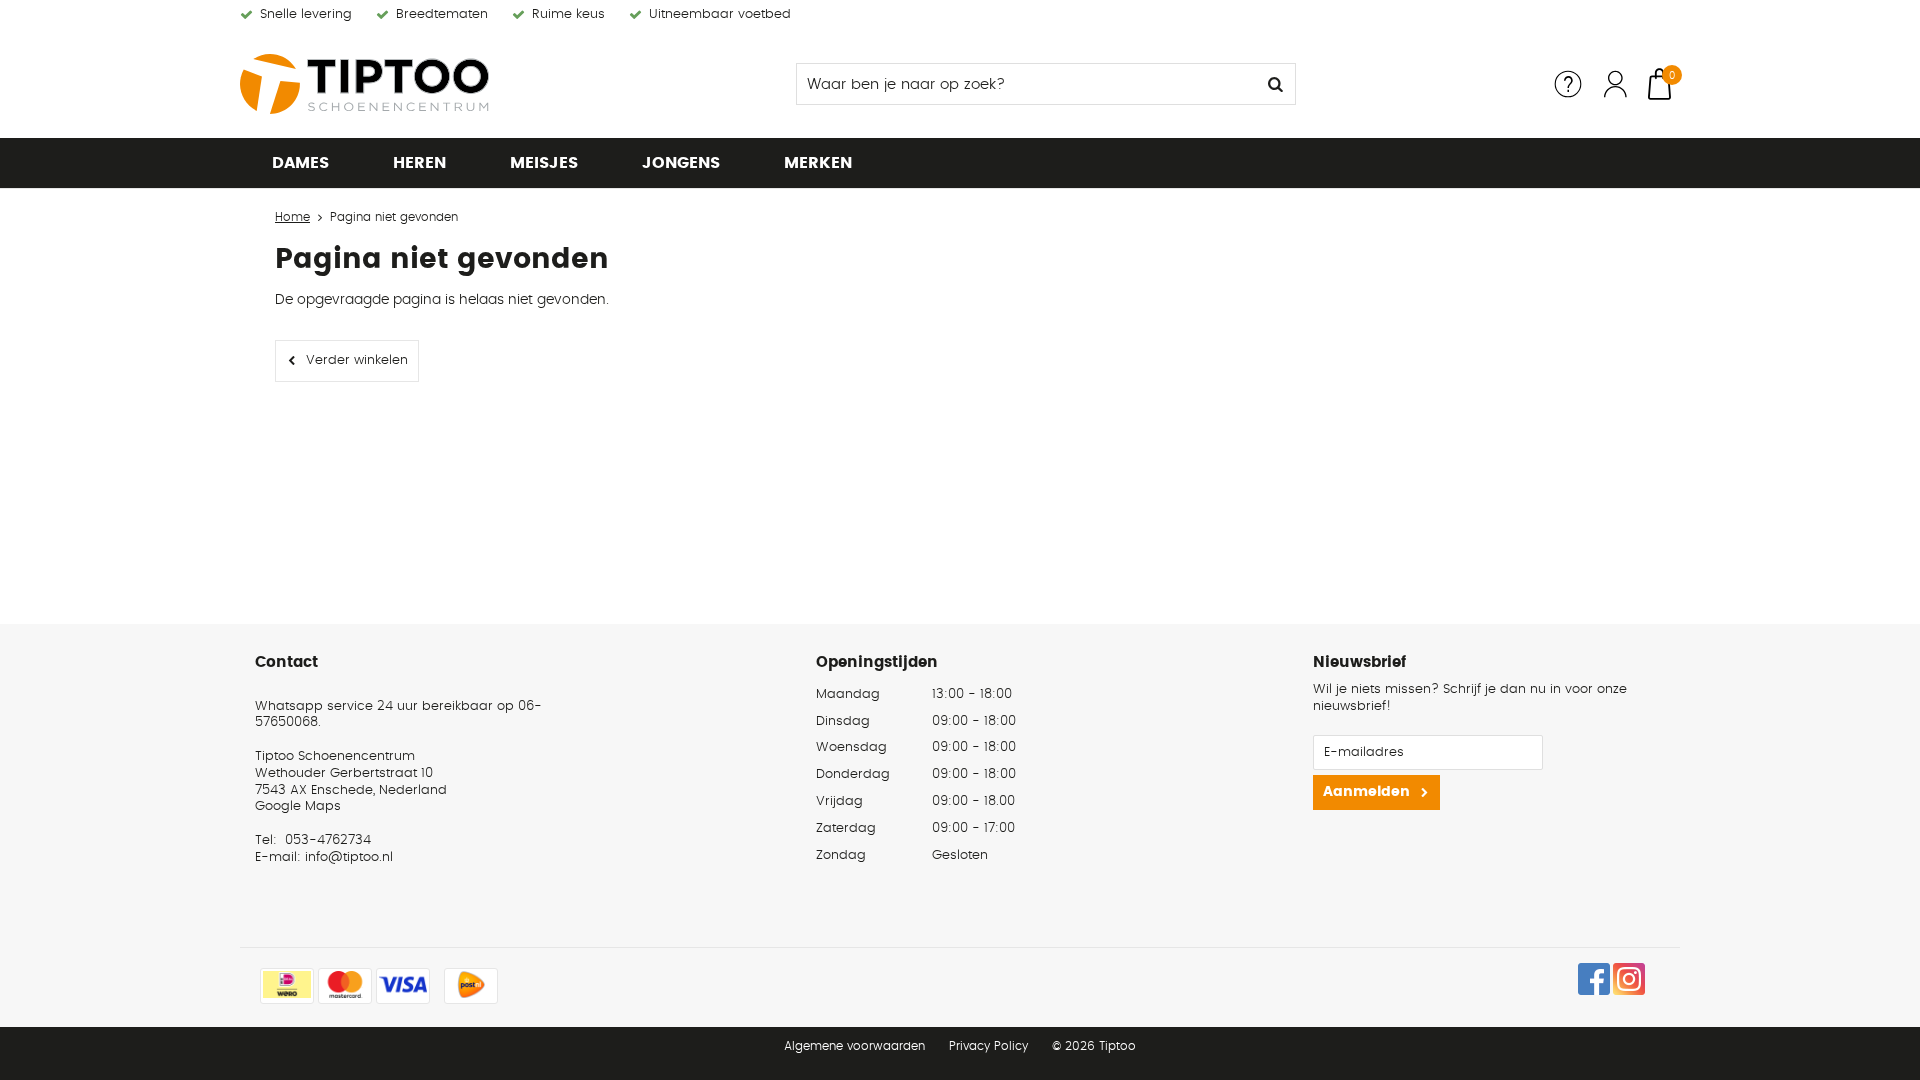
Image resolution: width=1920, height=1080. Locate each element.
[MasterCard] (345, 986)
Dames (300, 163)
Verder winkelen (357, 360)
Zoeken (1275, 84)
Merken (818, 163)
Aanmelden (1366, 792)
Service (1568, 84)
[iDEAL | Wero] (287, 986)
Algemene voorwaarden (854, 1046)
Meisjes (544, 163)
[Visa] (403, 986)
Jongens (681, 163)
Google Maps (298, 806)
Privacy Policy (988, 1046)
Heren (419, 163)
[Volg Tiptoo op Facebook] (1594, 979)
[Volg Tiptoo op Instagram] (1629, 979)
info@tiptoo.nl (349, 857)
